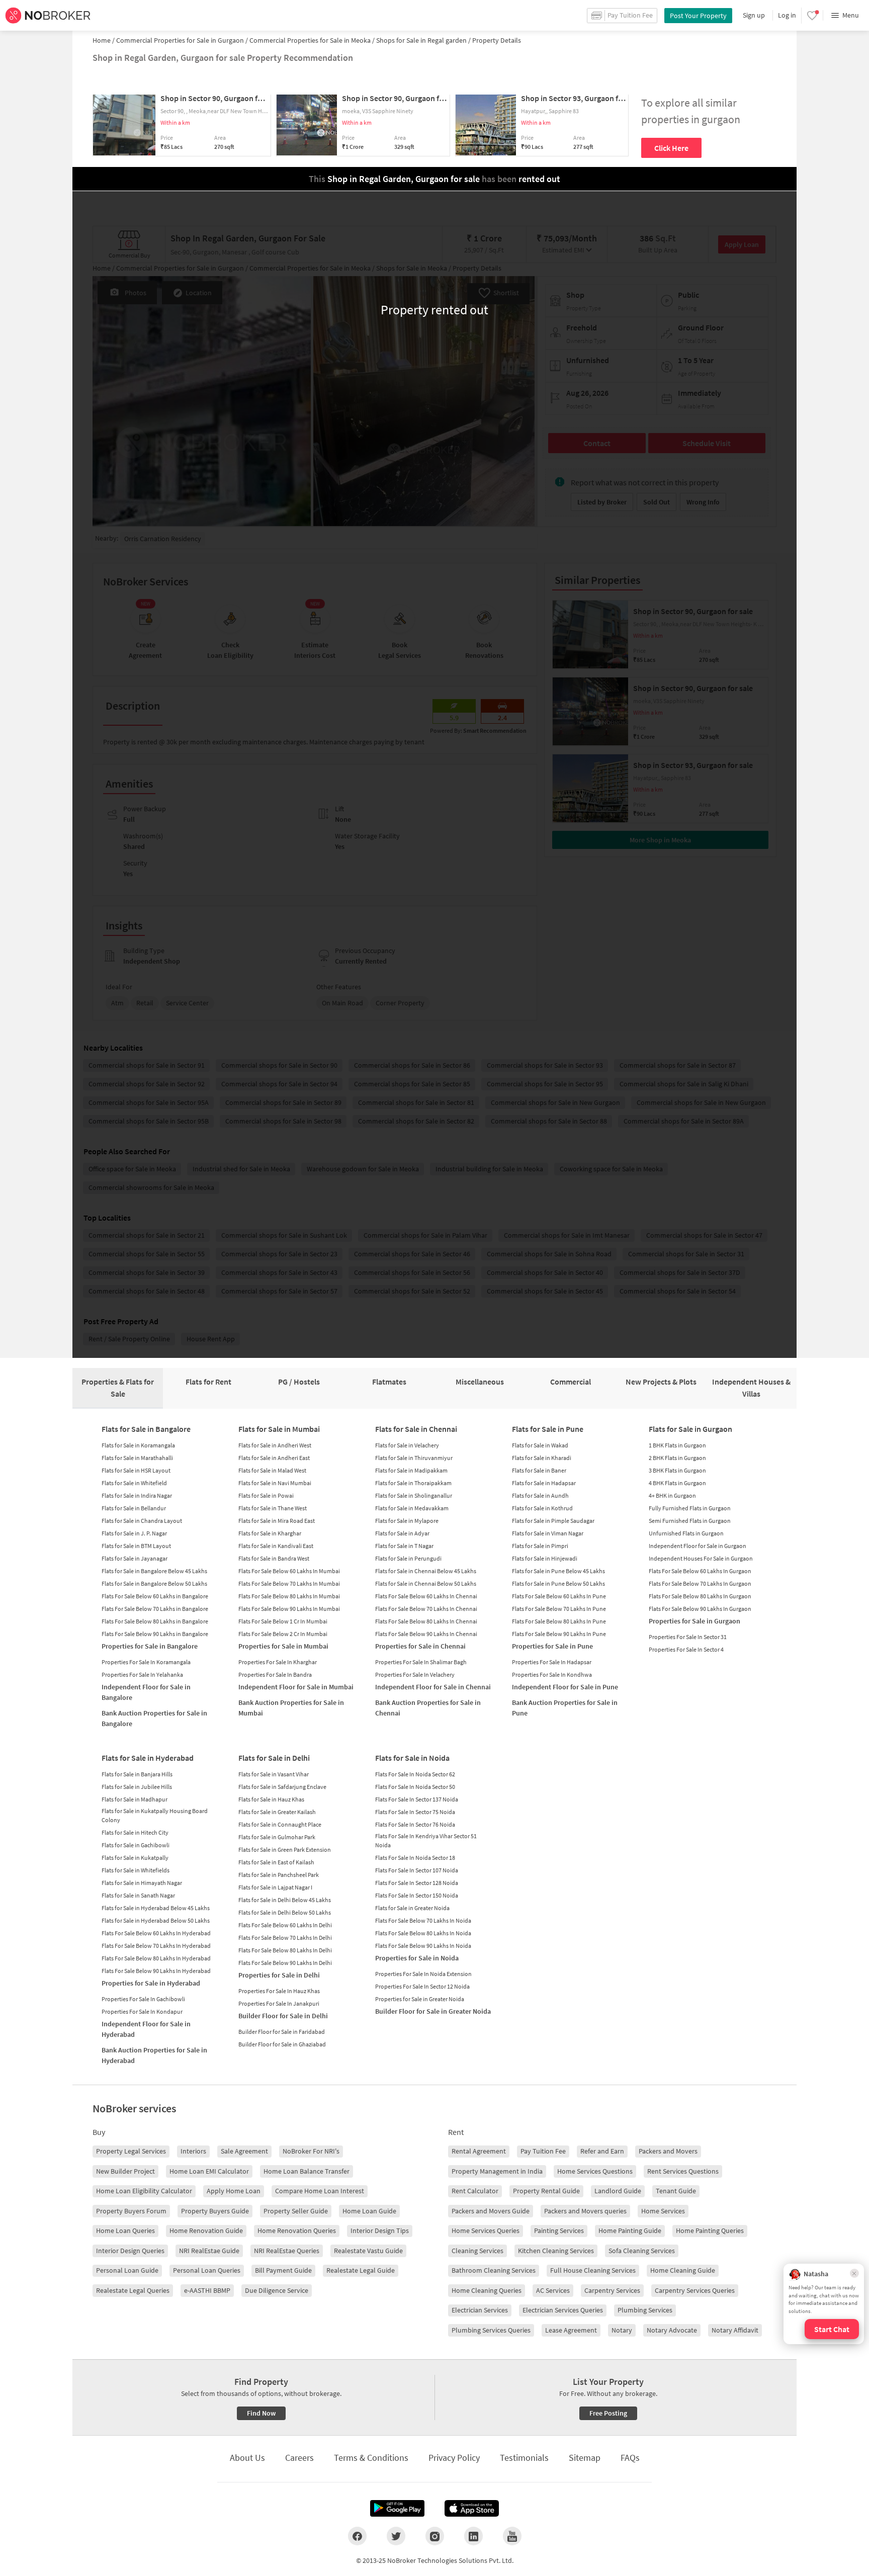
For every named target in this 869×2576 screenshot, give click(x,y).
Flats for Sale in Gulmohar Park (277, 1837)
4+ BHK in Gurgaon (672, 1495)
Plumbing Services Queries (491, 2330)
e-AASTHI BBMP (207, 2290)
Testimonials (524, 2458)
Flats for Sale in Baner (539, 1470)
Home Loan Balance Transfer (307, 2171)
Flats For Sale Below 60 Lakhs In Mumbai (289, 1571)
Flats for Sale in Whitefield (134, 1483)
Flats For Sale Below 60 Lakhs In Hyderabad (156, 1933)
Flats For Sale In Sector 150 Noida (417, 1895)
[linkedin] (473, 2536)
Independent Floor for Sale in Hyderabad (146, 2029)
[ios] (472, 2509)
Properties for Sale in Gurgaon (694, 1621)
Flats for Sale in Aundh (540, 1495)
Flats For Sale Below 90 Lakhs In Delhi (285, 1963)
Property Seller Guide (296, 2211)
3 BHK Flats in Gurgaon (677, 1470)
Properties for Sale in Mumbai (283, 1646)
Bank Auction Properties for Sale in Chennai (428, 1708)
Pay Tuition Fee (543, 2151)
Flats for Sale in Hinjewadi (545, 1558)
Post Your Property (698, 16)
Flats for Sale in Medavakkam (412, 1508)
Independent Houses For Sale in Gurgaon (701, 1558)
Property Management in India (497, 2171)
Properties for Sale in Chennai (420, 1646)
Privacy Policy (454, 2458)
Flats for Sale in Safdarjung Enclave (282, 1787)
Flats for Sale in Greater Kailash (277, 1812)
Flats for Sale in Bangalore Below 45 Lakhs (154, 1571)
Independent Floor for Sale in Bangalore (146, 1692)
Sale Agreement (244, 2151)
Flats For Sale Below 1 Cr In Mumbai (283, 1621)
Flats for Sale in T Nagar (404, 1546)
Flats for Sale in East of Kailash (276, 1862)
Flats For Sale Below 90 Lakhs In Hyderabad (156, 1971)
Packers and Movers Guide (491, 2211)
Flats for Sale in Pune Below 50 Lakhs (558, 1583)
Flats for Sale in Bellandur (134, 1508)
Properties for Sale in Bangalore (150, 1646)
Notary (622, 2330)
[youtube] (512, 2536)
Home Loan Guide (369, 2211)
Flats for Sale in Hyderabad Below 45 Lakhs (156, 1908)
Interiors (193, 2151)
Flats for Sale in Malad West (272, 1470)
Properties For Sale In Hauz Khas (279, 1991)
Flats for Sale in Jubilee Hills (137, 1787)
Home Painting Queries (710, 2230)
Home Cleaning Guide (683, 2270)
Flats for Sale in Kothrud (542, 1508)
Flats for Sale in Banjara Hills (137, 1774)
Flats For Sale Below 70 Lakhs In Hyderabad (156, 1946)
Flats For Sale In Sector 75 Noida (415, 1812)
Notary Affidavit (735, 2330)
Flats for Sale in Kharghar (270, 1533)
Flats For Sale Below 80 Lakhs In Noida (423, 1933)
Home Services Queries (486, 2230)
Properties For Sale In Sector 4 (686, 1649)
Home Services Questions (595, 2171)
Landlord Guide (618, 2191)
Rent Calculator (475, 2191)
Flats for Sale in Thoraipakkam (413, 1483)
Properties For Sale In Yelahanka (142, 1675)
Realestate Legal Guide (361, 2270)
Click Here (671, 148)
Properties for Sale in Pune (552, 1646)
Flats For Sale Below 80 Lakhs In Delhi (285, 1950)
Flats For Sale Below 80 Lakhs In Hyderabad (156, 1958)
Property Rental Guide (546, 2191)
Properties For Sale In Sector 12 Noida (422, 1986)
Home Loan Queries (125, 2230)
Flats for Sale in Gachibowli (136, 1845)
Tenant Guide (676, 2191)
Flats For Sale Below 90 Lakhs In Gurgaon (700, 1609)
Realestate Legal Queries (133, 2290)
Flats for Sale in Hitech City (135, 1832)
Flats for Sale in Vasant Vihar (274, 1774)
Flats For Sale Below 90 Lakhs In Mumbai (289, 1609)
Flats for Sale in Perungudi (408, 1558)
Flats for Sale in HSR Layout (136, 1470)
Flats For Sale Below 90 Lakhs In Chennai (426, 1634)
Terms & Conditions (371, 2458)
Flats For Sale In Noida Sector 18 (415, 1858)
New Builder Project (125, 2171)
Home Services (663, 2211)
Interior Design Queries (130, 2251)
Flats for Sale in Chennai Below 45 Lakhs (426, 1571)
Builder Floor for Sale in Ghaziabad (282, 2044)
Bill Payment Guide (283, 2270)
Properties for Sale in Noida (417, 1958)
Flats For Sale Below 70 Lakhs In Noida (423, 1920)
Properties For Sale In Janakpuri (279, 2003)
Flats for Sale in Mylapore (407, 1521)
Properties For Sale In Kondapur (142, 2011)
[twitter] (396, 2536)
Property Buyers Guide (215, 2211)
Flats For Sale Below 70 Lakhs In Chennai (426, 1609)
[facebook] (357, 2536)
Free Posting (608, 2413)
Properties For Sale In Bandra (275, 1675)
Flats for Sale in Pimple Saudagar (553, 1521)
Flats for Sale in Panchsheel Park (279, 1875)
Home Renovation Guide (206, 2230)
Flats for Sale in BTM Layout (136, 1546)
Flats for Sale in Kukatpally (135, 1858)
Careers (299, 2458)
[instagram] (435, 2536)
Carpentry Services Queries (695, 2290)
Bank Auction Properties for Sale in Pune (565, 1708)
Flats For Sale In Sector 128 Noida (417, 1883)
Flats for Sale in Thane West (273, 1508)
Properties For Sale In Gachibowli (143, 1999)
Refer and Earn (602, 2151)
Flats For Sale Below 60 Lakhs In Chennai (426, 1596)
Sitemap (585, 2458)
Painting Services (559, 2230)
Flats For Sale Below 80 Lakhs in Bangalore (155, 1621)
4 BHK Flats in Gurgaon (677, 1483)
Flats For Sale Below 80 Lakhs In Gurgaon (700, 1596)
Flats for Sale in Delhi (274, 1758)
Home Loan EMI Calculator (209, 2171)
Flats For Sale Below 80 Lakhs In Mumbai (289, 1596)
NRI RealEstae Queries (287, 2251)
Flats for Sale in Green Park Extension (285, 1850)
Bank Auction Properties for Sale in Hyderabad (154, 2055)
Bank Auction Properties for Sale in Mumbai (291, 1708)
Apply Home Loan (234, 2191)
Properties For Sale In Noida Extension (423, 1974)
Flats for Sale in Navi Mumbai (275, 1483)
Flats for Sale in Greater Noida (412, 1908)
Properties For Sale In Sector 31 (688, 1637)
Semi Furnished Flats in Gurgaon (690, 1521)
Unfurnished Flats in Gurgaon (686, 1533)
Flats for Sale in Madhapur (135, 1799)
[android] (397, 2509)
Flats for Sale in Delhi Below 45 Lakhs (285, 1900)
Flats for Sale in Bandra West (274, 1558)
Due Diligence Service (277, 2290)
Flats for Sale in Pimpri (540, 1546)
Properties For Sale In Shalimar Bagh (421, 1662)
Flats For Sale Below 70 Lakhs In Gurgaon (700, 1583)
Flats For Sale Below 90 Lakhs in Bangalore (155, 1634)
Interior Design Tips (380, 2230)
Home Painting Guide (630, 2230)
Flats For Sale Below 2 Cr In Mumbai (283, 1634)
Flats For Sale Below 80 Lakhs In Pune (559, 1621)
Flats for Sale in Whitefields (136, 1870)
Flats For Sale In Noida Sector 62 (415, 1774)
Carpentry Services (612, 2290)
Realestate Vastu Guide (368, 2251)
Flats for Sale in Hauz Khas (271, 1799)
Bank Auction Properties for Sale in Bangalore (154, 1718)
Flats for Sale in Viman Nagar (548, 1533)
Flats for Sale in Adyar (402, 1533)
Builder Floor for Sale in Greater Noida (433, 2011)
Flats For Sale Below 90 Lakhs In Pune (559, 1634)
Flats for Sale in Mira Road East (277, 1521)
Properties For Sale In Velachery (415, 1675)
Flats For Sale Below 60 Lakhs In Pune (559, 1596)
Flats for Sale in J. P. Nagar (134, 1533)
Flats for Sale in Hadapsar (544, 1483)
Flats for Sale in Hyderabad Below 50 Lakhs (156, 1920)
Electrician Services (480, 2310)
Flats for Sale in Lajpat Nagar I (275, 1887)
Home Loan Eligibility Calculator (144, 2191)
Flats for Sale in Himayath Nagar (142, 1883)
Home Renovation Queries (297, 2230)
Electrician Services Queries (563, 2310)
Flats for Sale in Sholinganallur (414, 1495)
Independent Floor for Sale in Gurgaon (698, 1546)
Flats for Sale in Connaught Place (280, 1824)
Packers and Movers (668, 2151)
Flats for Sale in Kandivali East (276, 1546)
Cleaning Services (477, 2251)
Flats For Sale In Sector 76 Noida (415, 1824)
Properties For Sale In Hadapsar (552, 1662)
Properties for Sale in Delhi (279, 1975)
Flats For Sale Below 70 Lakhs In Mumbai (289, 1583)
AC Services (553, 2290)
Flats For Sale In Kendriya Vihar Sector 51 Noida (426, 1840)
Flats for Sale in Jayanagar (135, 1558)
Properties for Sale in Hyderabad (151, 1983)
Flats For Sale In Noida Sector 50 (415, 1787)
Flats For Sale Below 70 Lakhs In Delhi (285, 1938)
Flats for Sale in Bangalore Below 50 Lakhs (154, 1583)
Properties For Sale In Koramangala (146, 1662)
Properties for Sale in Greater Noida (420, 1999)
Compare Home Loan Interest (320, 2191)
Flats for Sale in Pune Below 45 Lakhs (558, 1571)
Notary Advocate (672, 2330)
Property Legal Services (131, 2151)
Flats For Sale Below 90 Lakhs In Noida (423, 1946)
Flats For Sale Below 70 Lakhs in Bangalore (155, 1609)
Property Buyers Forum (131, 2211)
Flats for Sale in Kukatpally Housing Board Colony (155, 1815)
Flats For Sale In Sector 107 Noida (417, 1870)
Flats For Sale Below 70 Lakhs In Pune (559, 1609)
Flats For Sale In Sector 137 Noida (417, 1799)
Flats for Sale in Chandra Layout (142, 1521)
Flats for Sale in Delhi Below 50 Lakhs (285, 1912)
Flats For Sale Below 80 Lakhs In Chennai (426, 1621)
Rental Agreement (479, 2151)
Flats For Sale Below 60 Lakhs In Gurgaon (700, 1571)
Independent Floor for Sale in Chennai (433, 1687)
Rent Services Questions (683, 2171)
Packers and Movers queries (585, 2211)
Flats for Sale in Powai (266, 1495)
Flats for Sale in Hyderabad (148, 1758)
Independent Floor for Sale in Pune (565, 1687)
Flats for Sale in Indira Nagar (137, 1495)
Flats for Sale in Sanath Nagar (138, 1895)
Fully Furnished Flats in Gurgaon (690, 1508)
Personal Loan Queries (207, 2270)
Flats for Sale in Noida (412, 1758)
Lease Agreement (571, 2330)
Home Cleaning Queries (487, 2290)
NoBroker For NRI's (311, 2151)
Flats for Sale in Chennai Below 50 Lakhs (426, 1583)
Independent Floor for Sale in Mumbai (296, 1687)
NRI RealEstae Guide (209, 2251)
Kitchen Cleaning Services (556, 2251)
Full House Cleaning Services (593, 2270)
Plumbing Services (645, 2310)
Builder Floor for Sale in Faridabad (282, 2032)
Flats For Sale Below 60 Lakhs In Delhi (285, 1925)
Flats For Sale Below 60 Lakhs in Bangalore (155, 1596)
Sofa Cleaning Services (642, 2251)
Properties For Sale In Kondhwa (552, 1675)
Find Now (261, 2413)
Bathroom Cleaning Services (494, 2270)
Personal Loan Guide (127, 2270)
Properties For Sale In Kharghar (278, 1662)
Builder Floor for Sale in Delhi (283, 2016)
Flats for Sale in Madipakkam (411, 1470)
